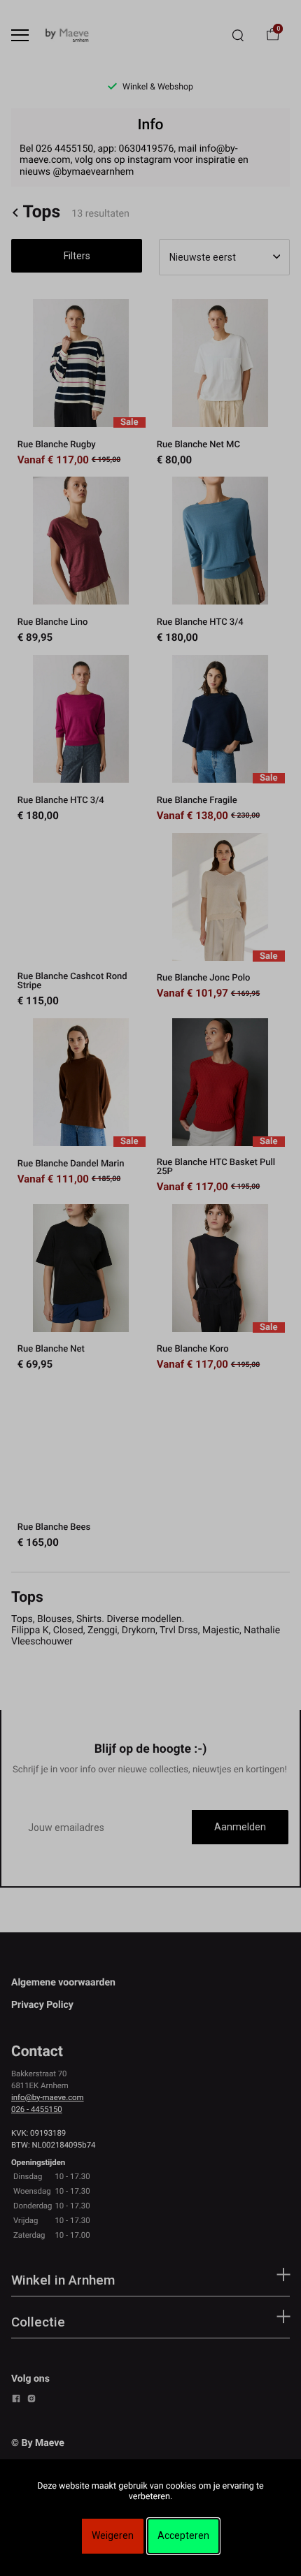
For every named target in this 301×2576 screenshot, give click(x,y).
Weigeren (113, 2535)
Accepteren (183, 2535)
